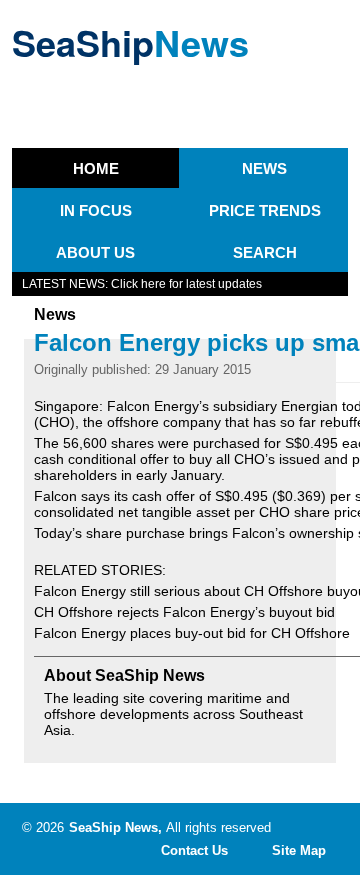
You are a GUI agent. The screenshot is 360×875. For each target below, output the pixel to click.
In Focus (96, 210)
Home (96, 168)
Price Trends (265, 210)
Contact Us (194, 850)
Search (265, 252)
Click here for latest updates (186, 284)
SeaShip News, (115, 827)
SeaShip (130, 42)
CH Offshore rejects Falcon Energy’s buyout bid (184, 612)
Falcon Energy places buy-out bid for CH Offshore (192, 633)
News (264, 168)
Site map (299, 850)
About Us (95, 252)
